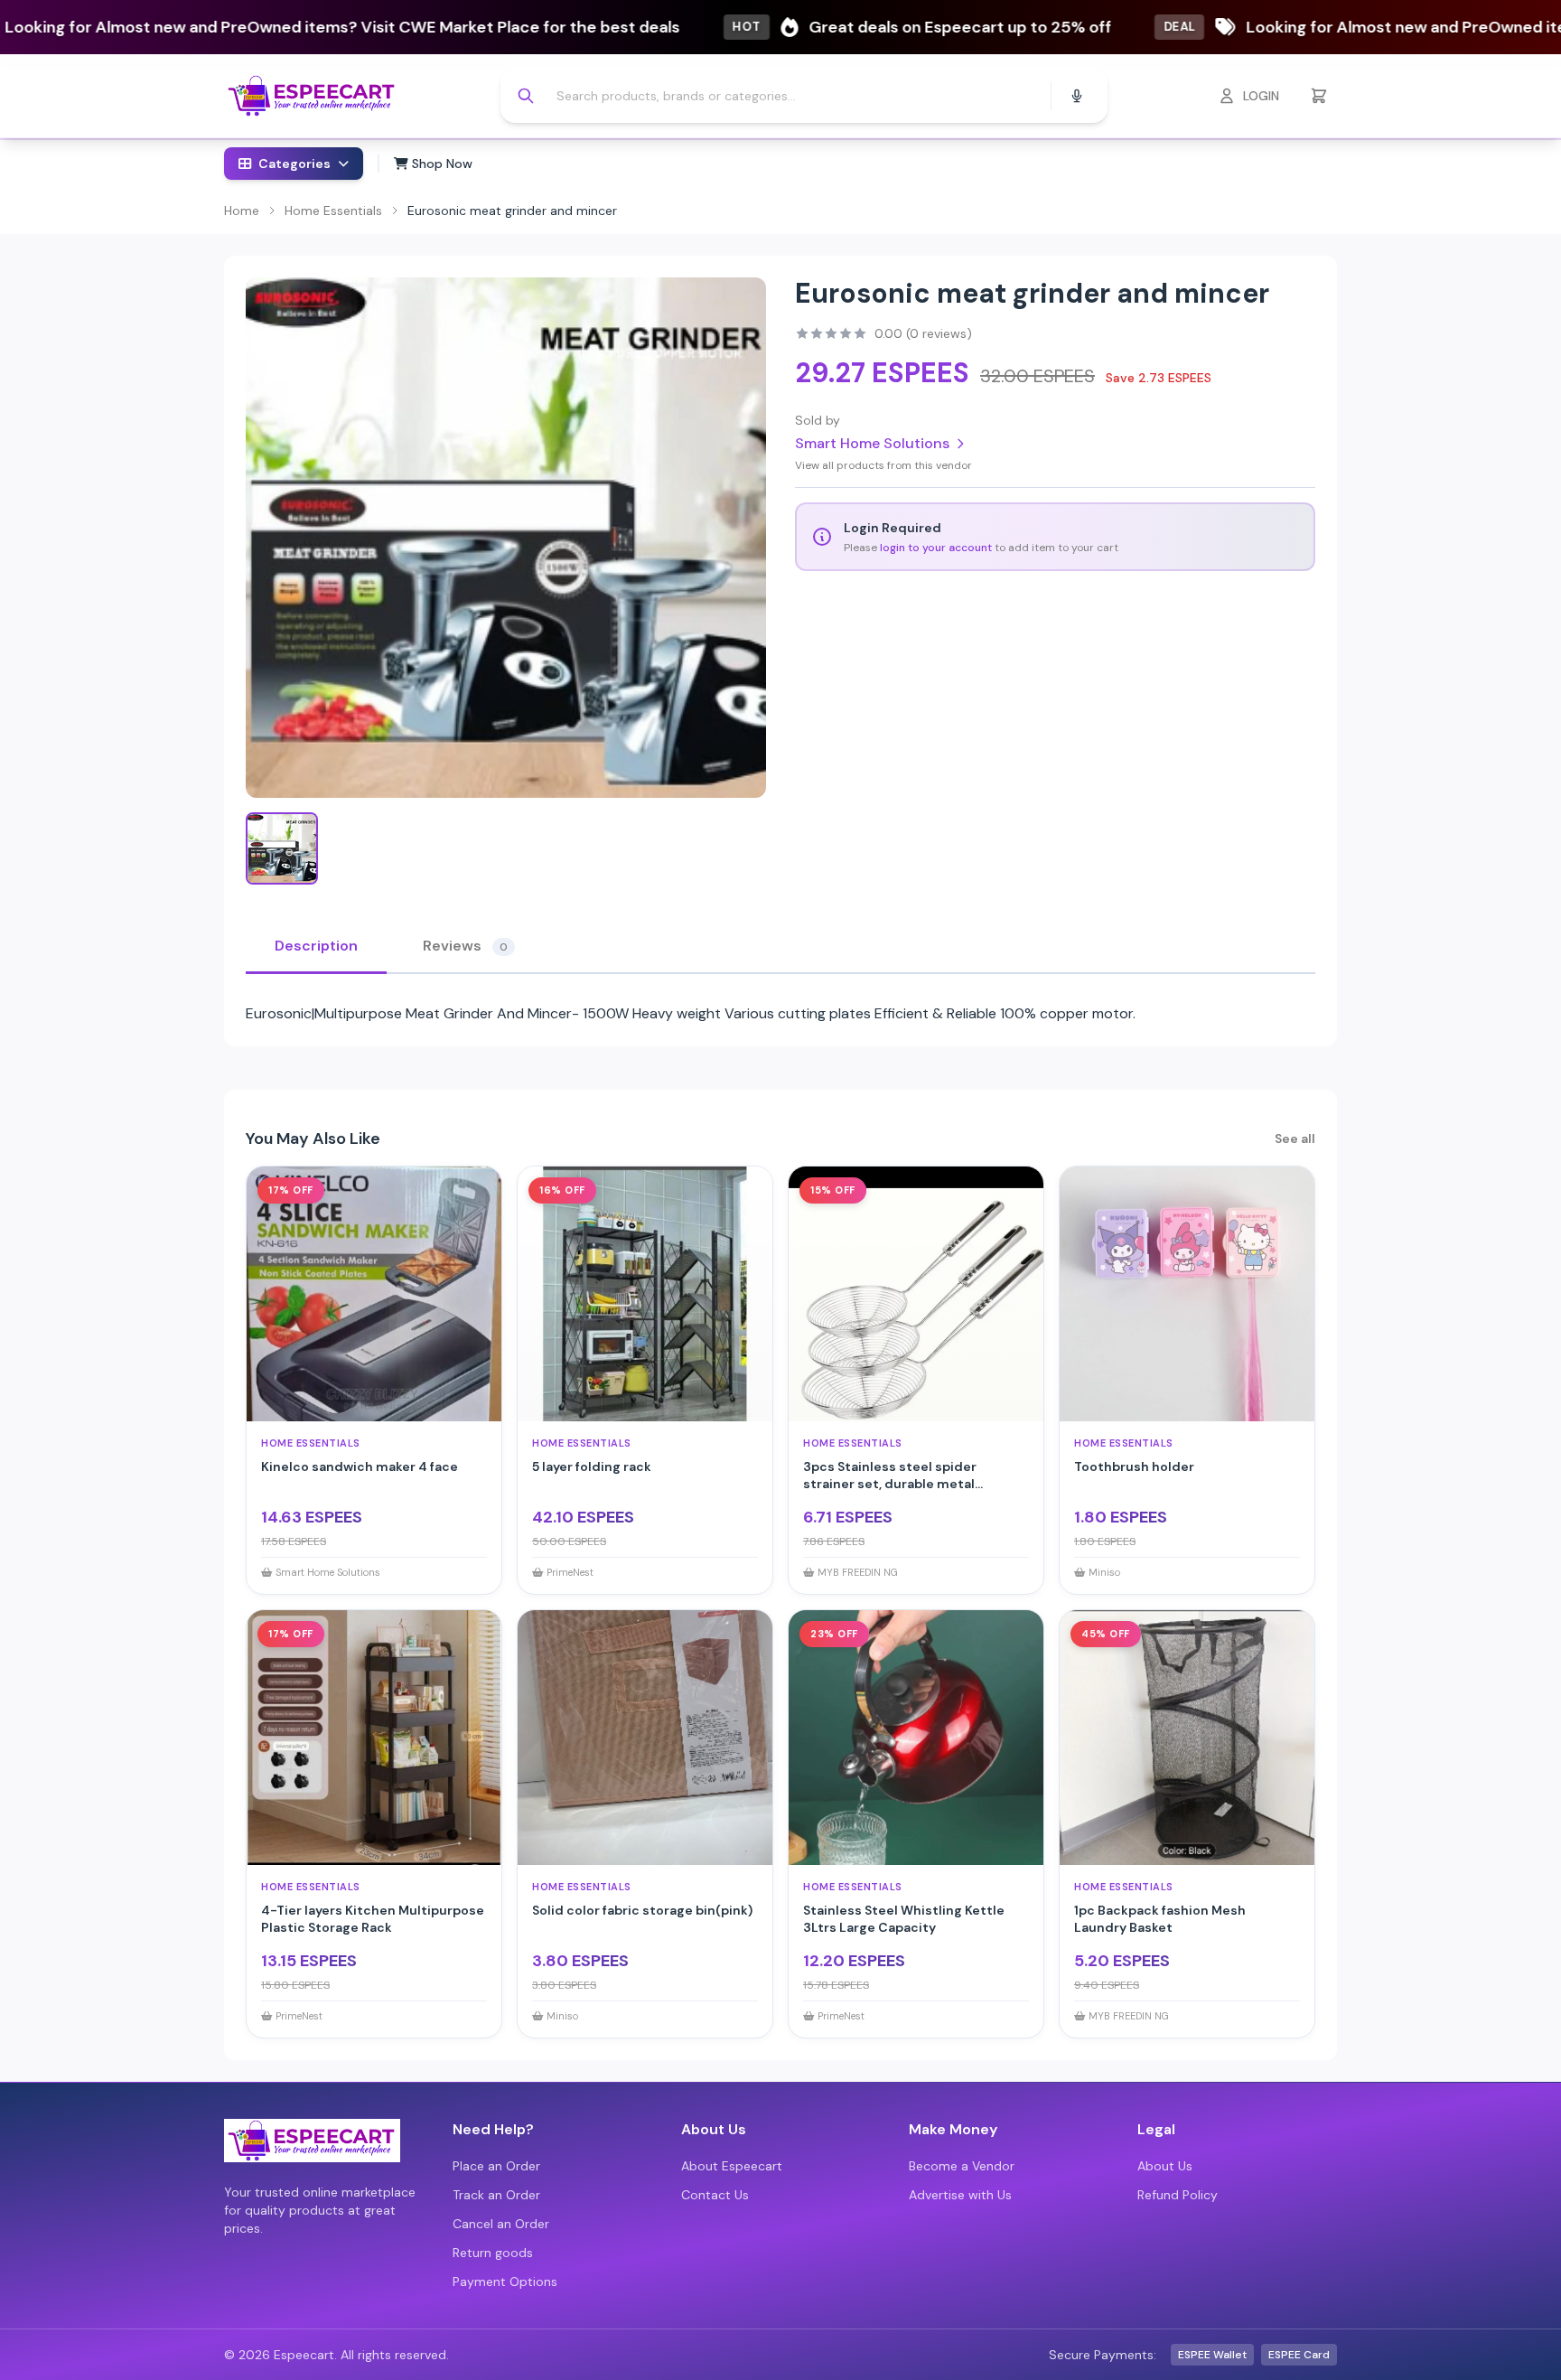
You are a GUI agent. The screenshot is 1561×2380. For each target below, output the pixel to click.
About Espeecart (732, 2166)
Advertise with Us (960, 2195)
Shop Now (440, 164)
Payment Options (505, 2282)
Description (316, 946)
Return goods (493, 2253)
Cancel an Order (501, 2224)
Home (242, 211)
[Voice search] (1077, 96)
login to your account (936, 548)
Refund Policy (1178, 2195)
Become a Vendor (962, 2166)
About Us (1165, 2166)
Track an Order (496, 2195)
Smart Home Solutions (872, 443)
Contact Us (715, 2195)
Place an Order (496, 2166)
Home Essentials (333, 211)
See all (1295, 1138)
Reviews (465, 946)
